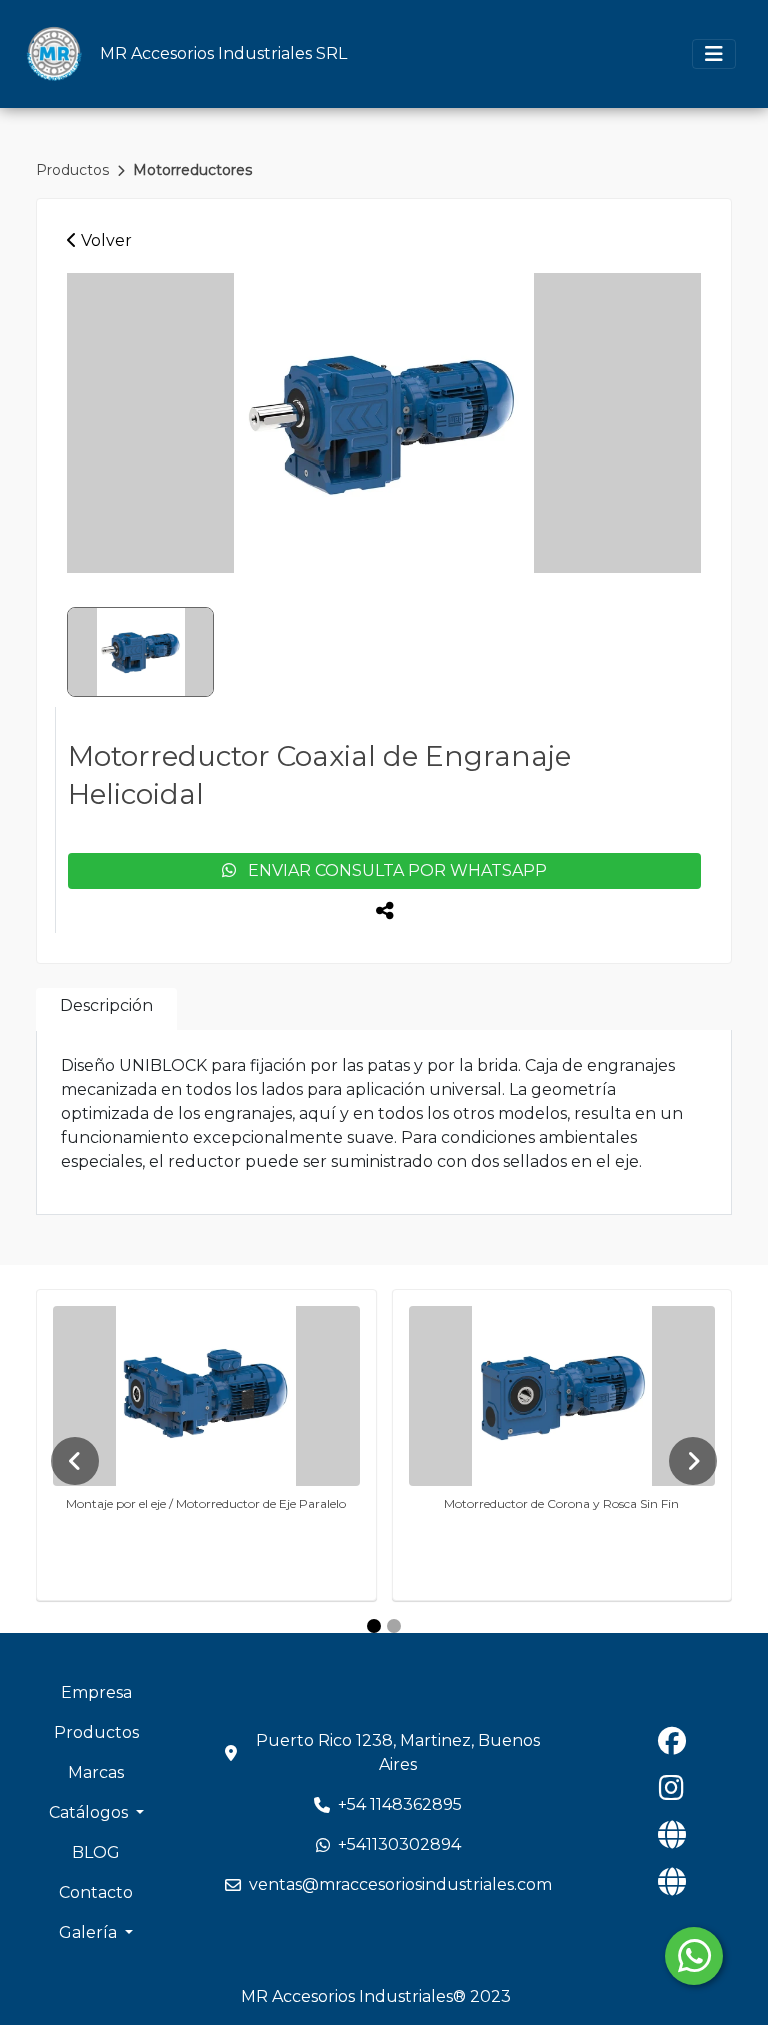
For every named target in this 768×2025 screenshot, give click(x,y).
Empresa (96, 1692)
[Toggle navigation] (714, 54)
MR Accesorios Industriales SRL (223, 53)
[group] (384, 423)
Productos (74, 170)
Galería (90, 1932)
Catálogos (90, 1812)
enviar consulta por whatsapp (391, 870)
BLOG (96, 1852)
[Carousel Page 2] (394, 1626)
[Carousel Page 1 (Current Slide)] (374, 1626)
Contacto (96, 1892)
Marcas (96, 1772)
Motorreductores (192, 170)
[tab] (106, 1009)
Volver (104, 240)
